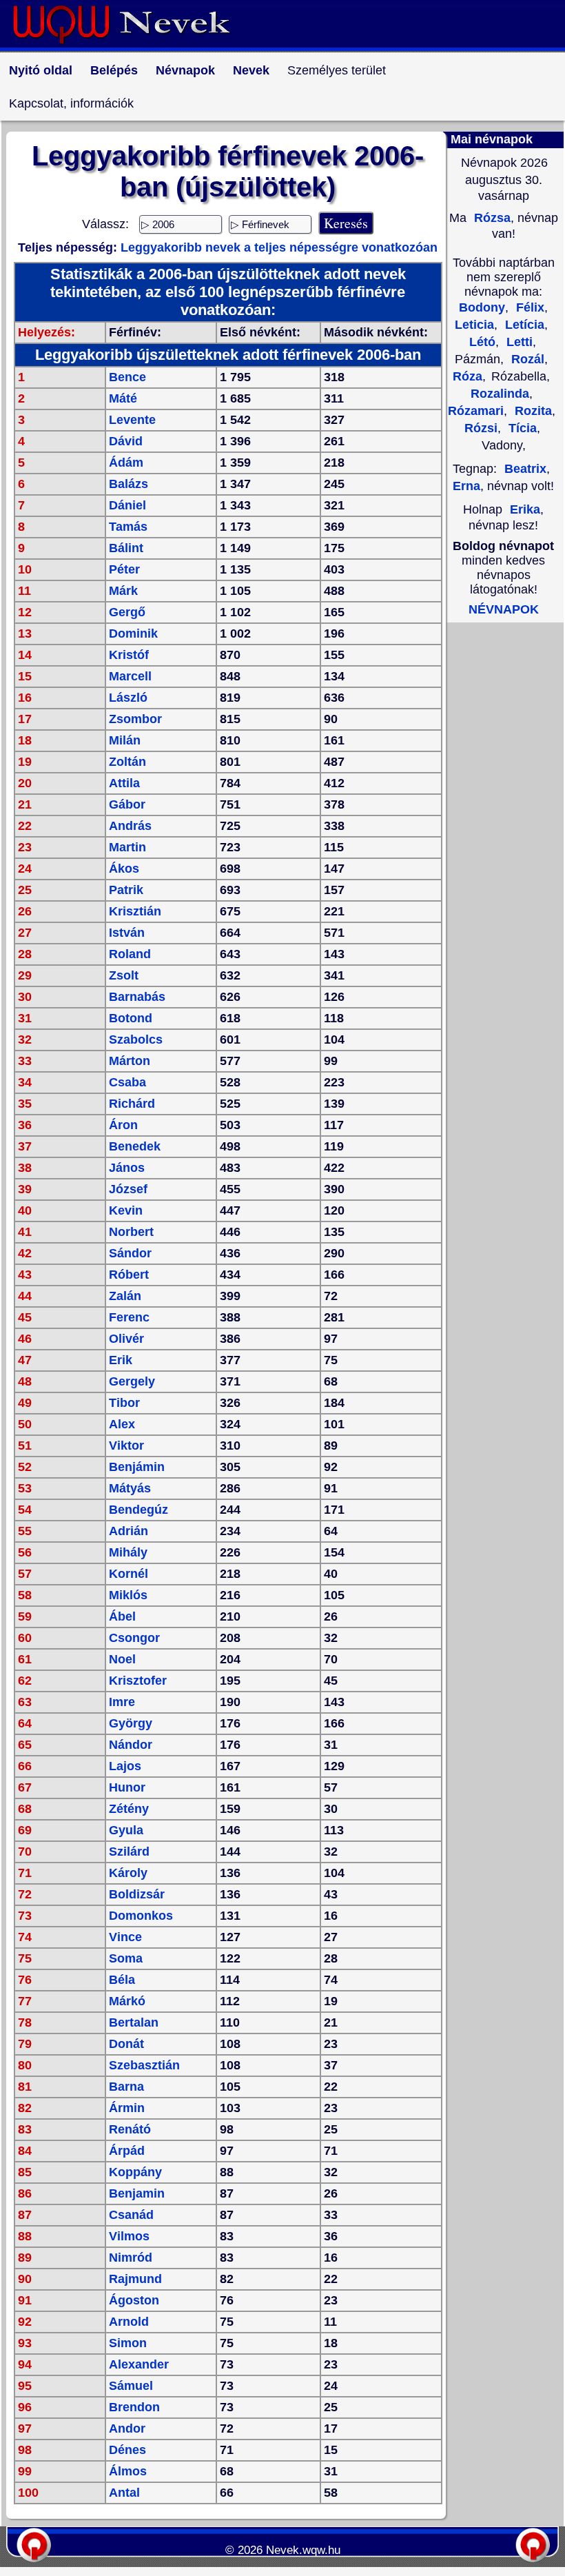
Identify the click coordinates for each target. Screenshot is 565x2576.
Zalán (125, 1296)
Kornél (129, 1574)
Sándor (130, 1253)
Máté (123, 398)
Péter (124, 569)
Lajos (125, 1766)
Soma (126, 1958)
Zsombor (135, 719)
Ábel (122, 1616)
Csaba (127, 1082)
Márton (130, 1061)
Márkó (127, 2001)
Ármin (127, 2108)
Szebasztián (144, 2065)
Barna (126, 2087)
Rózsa (491, 218)
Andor (127, 2428)
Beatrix (525, 469)
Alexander (139, 2364)
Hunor (127, 1787)
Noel (122, 1659)
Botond (131, 1018)
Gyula (126, 1830)
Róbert (129, 1275)
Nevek (251, 70)
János (127, 1168)
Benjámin (137, 1467)
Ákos (124, 869)
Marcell (130, 676)
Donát (126, 2044)
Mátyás (130, 1488)
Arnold (129, 2322)
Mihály (128, 1552)
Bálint (126, 548)
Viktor (126, 1446)
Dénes (127, 2450)
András (130, 826)
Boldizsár (137, 1894)
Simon (128, 2343)
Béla (122, 1980)
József (128, 1189)
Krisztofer (138, 1681)
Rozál (526, 359)
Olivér (126, 1339)
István (127, 933)
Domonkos (141, 1916)
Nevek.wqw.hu (303, 2550)
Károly (128, 1873)
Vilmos (129, 2236)
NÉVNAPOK (504, 609)
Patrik (126, 890)
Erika (525, 509)
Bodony (482, 307)
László (128, 698)
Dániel (127, 505)
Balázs (129, 484)
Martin (127, 847)
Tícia (521, 428)
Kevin (126, 1210)
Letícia (523, 325)
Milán (125, 740)
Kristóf (129, 655)
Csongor (134, 1638)
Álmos (128, 2471)
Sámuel (131, 2386)
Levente (132, 420)
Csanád (131, 2215)
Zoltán (127, 762)
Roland (130, 954)
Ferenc (129, 1317)
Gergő (127, 612)
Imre (122, 1702)
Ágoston (134, 2300)
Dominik (133, 633)
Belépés (114, 70)
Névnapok (185, 70)
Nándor (131, 1745)
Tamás (128, 527)
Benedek (135, 1146)
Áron (123, 1125)
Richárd (132, 1104)
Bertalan (134, 2022)
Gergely (132, 1381)
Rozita (532, 411)
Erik (121, 1360)
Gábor (127, 804)
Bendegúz (138, 1510)
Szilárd (129, 1852)
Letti (518, 342)
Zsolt (124, 975)
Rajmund (135, 2279)
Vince (125, 1937)
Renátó (130, 2129)
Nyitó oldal (41, 70)
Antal (124, 2493)
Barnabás (137, 997)
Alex (122, 1424)
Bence (127, 377)
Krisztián (135, 911)
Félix (528, 307)
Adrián (129, 1531)
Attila (124, 783)
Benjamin (137, 2193)
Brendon (134, 2407)
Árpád (127, 2151)
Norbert (131, 1232)
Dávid (126, 441)
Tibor (124, 1403)
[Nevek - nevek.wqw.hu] (132, 47)
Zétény (129, 1809)
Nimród (131, 2258)
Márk (123, 591)
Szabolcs (136, 1039)
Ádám (126, 463)
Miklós (128, 1595)
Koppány (135, 2172)
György (131, 1723)
